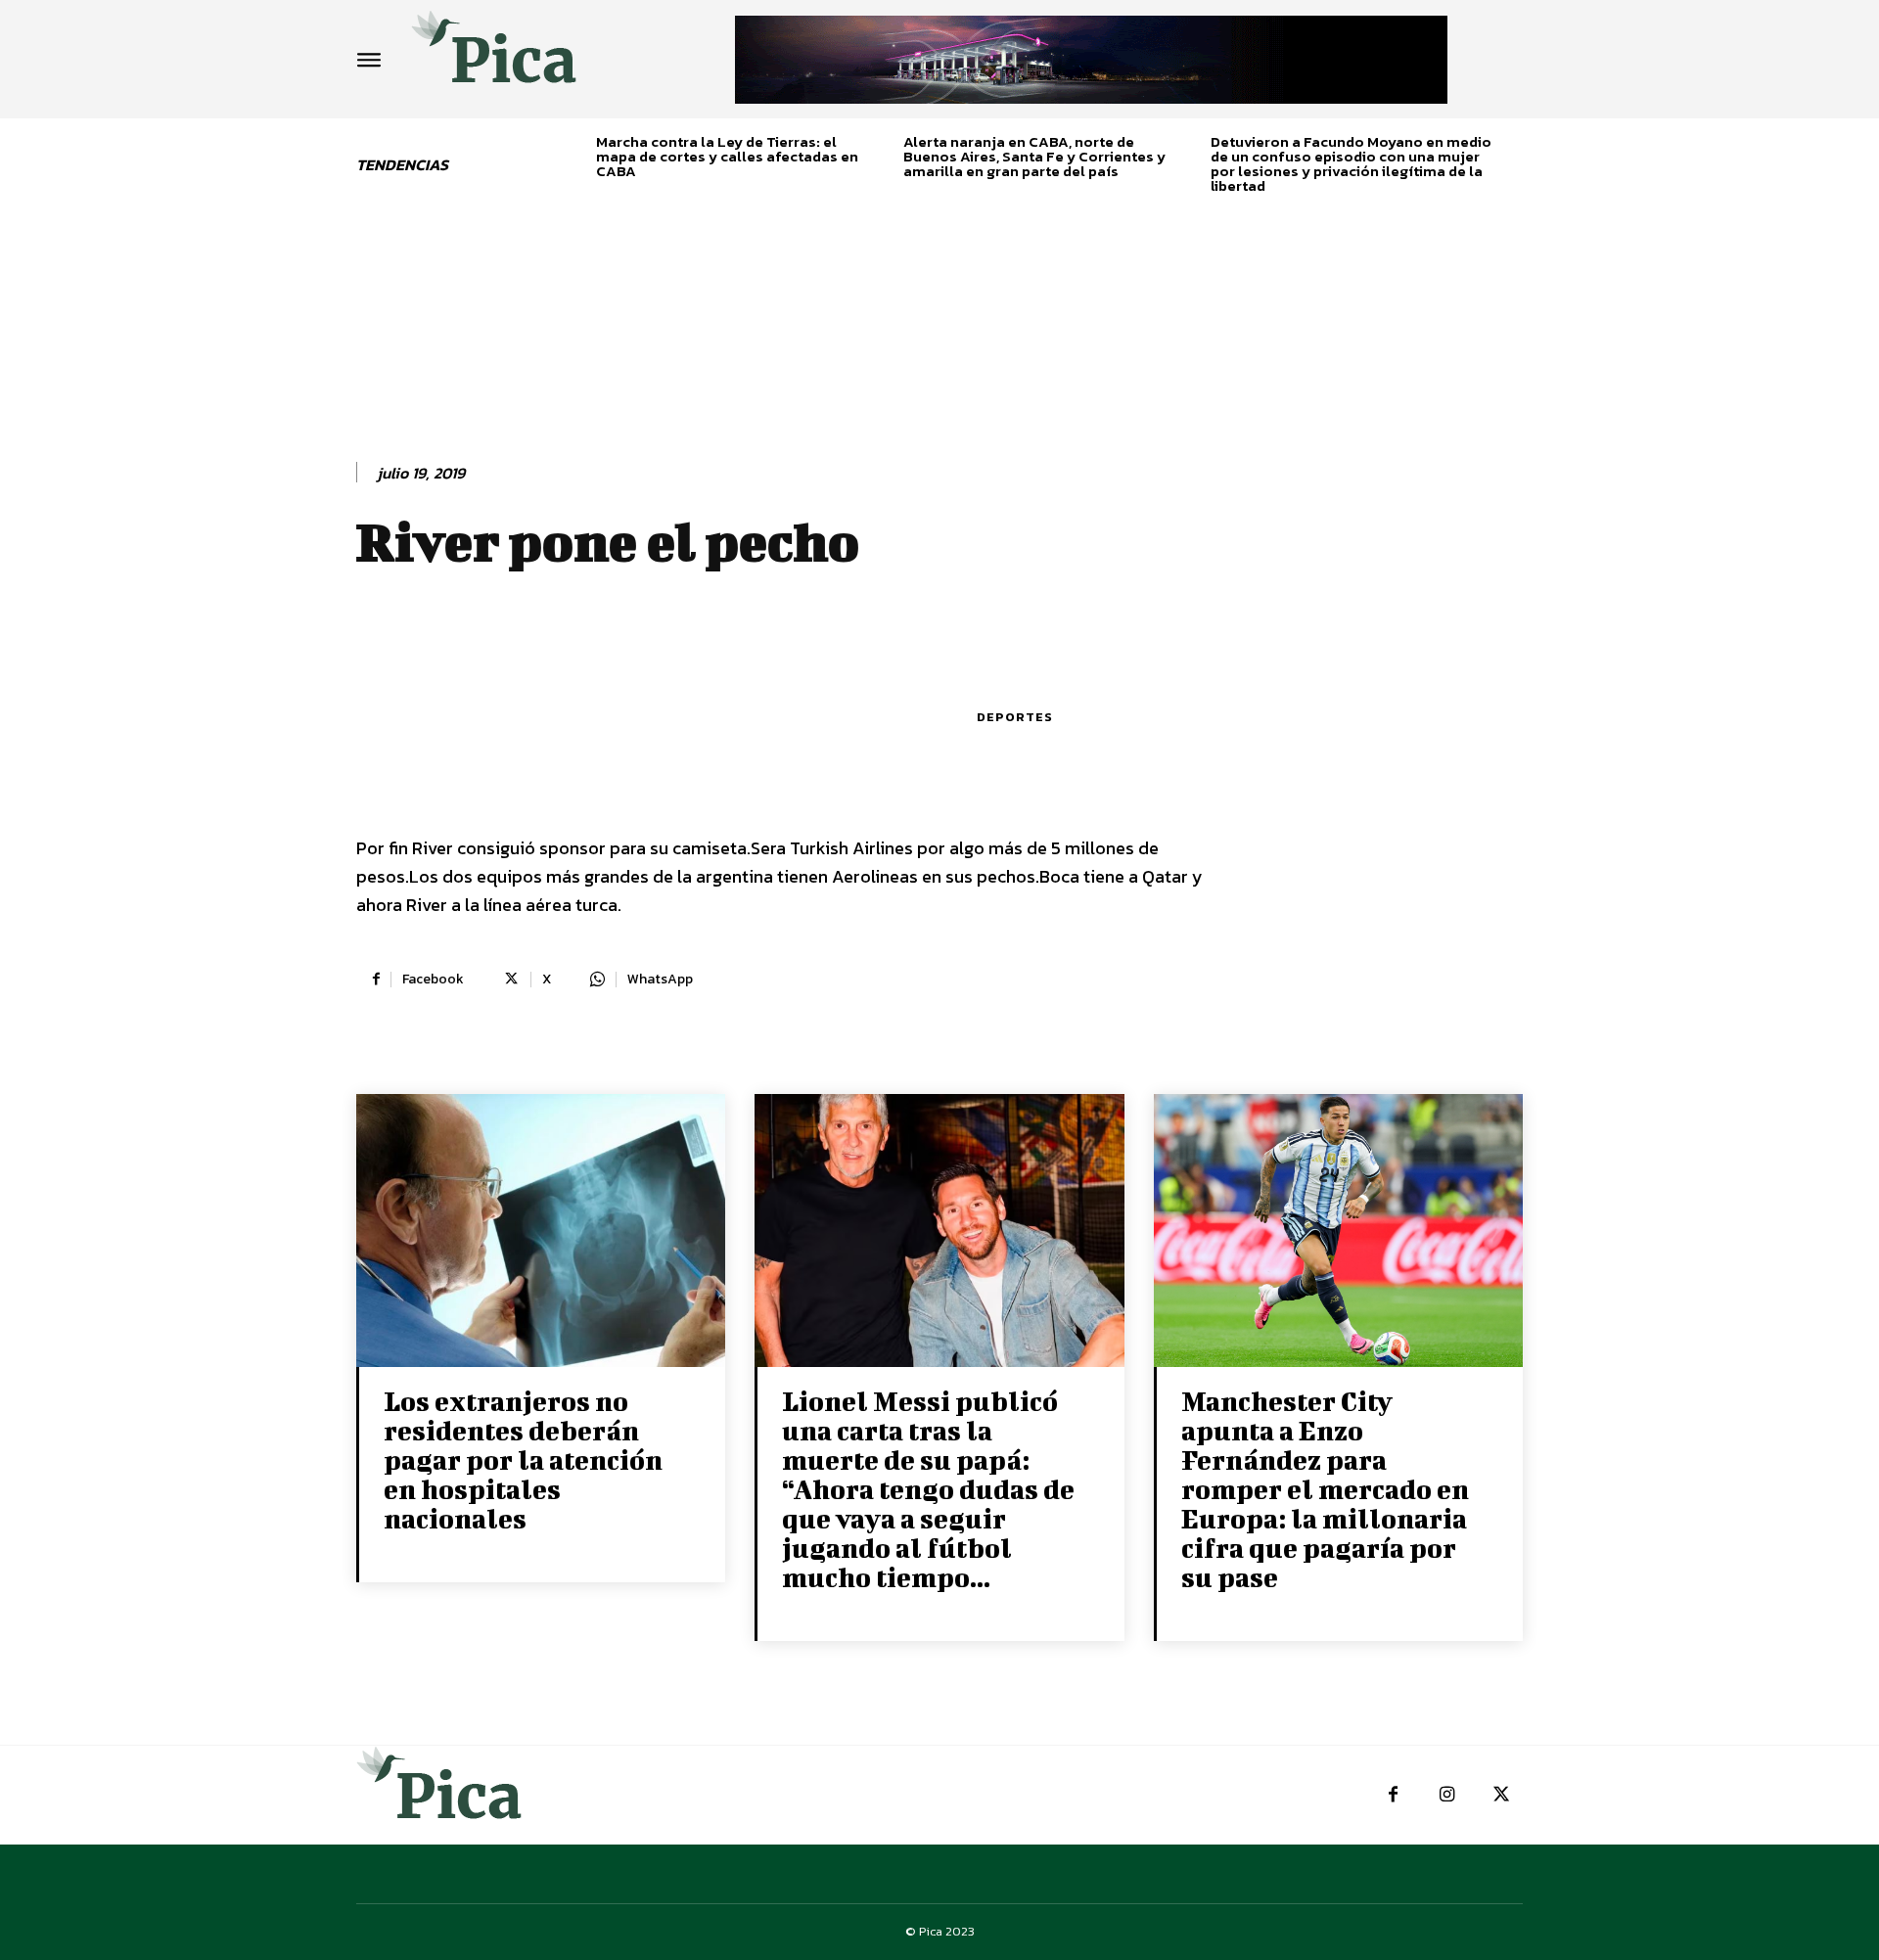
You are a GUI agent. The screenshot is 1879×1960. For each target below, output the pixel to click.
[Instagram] (1447, 1795)
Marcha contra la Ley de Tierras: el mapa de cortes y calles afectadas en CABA (727, 156)
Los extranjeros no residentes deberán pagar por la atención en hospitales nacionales (523, 1459)
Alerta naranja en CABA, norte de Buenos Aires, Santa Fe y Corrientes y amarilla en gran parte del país (1034, 156)
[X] (1501, 1795)
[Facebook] (1393, 1795)
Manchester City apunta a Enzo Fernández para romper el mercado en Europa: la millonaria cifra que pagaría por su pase (1325, 1489)
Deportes (1015, 717)
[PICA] (494, 54)
